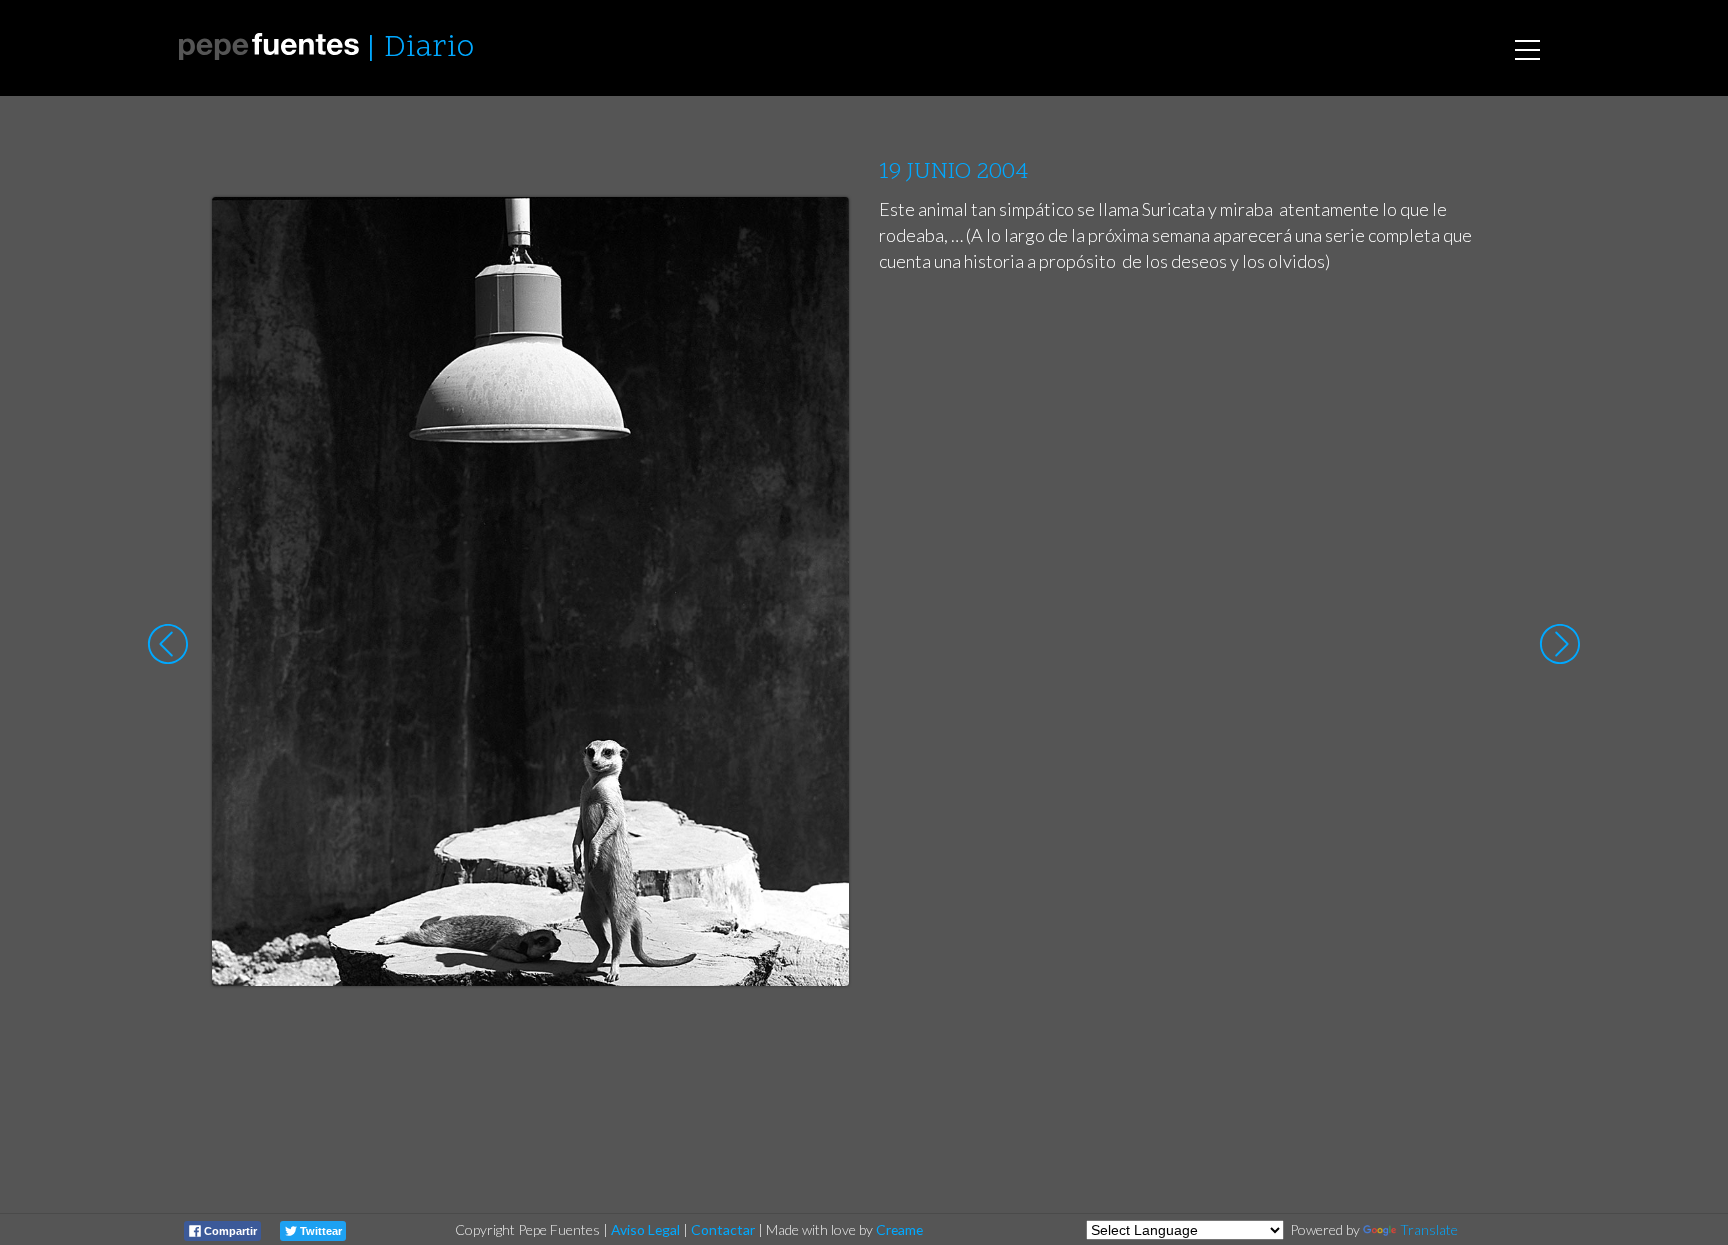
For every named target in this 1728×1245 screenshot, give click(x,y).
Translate (1429, 1229)
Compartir (229, 1231)
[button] (818, 231)
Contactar (723, 1229)
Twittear (319, 1231)
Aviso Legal (645, 1229)
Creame (899, 1229)
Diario (429, 48)
